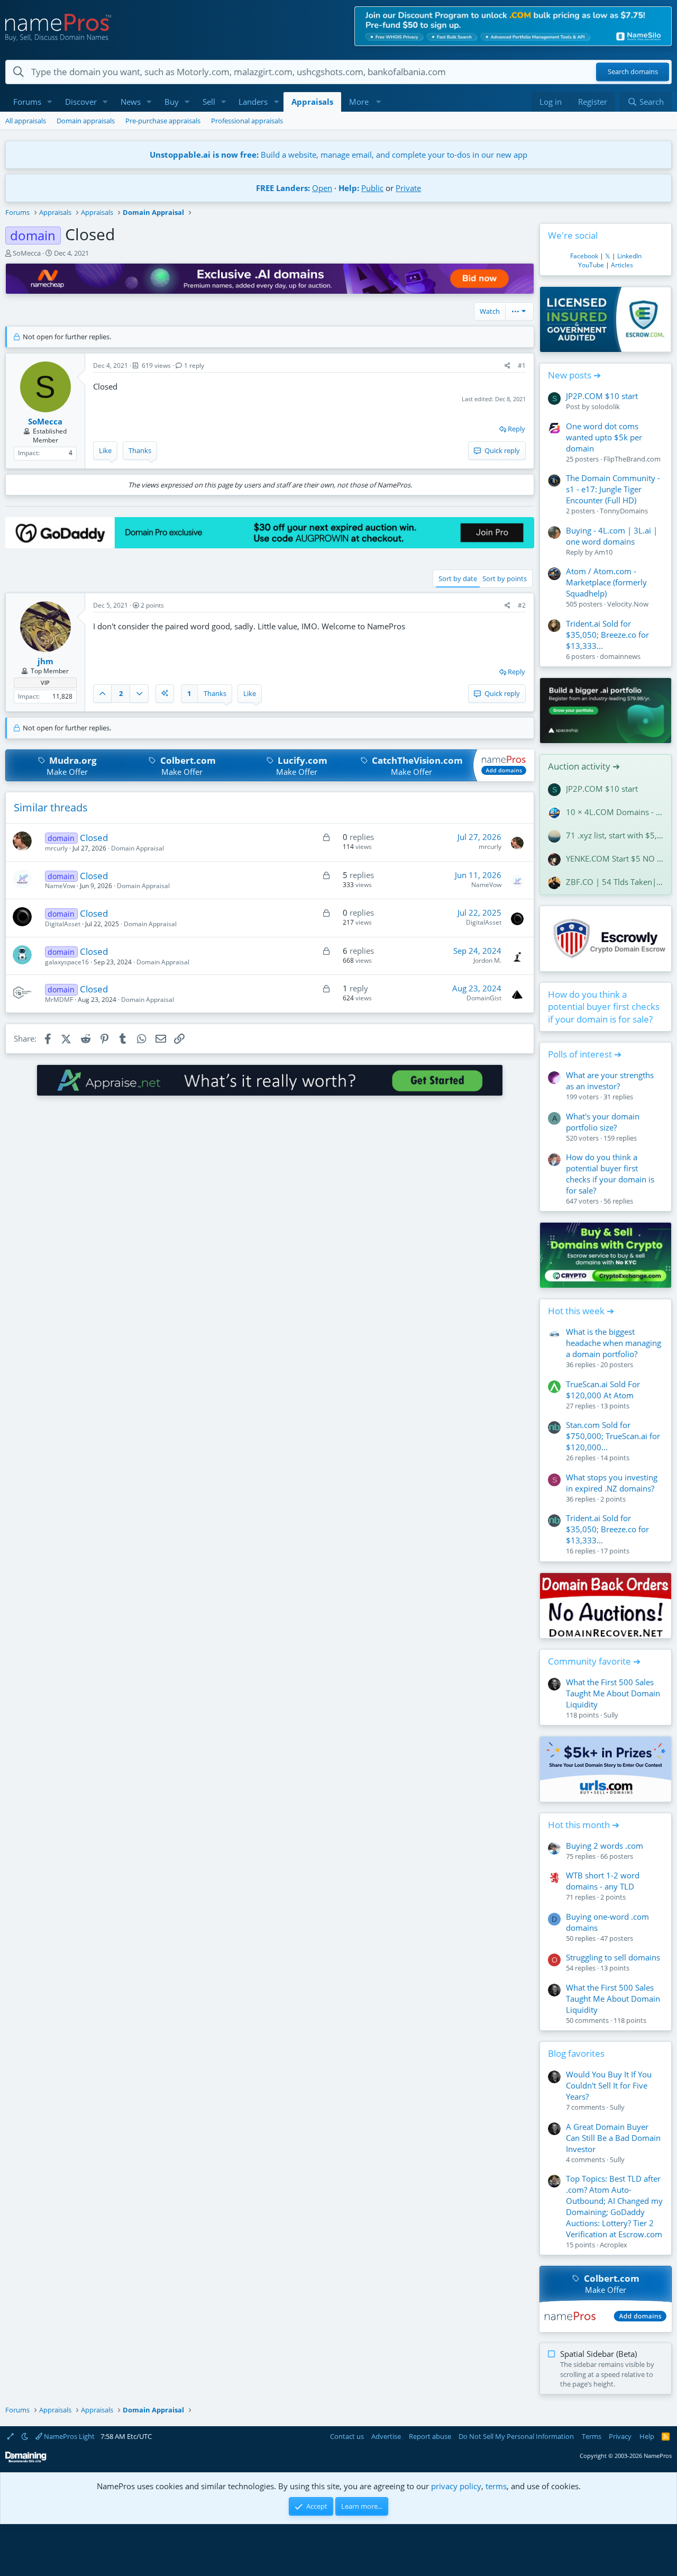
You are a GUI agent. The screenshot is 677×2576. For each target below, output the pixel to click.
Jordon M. (487, 960)
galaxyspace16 (67, 962)
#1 (522, 365)
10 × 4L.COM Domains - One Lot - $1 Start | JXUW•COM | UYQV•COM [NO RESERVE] (615, 812)
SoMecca (27, 253)
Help (647, 2436)
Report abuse (430, 2436)
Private (408, 188)
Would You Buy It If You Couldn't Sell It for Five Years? (609, 2085)
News (131, 102)
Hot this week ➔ (581, 1311)
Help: (349, 188)
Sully (611, 1715)
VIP (45, 683)
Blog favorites (576, 2053)
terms (496, 2486)
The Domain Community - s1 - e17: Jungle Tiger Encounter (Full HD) (613, 489)
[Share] (507, 366)
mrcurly (56, 848)
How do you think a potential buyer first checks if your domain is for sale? (604, 1007)
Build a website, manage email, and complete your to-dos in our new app (338, 155)
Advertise (386, 2436)
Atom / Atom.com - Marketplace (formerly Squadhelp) (606, 582)
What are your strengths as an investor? (610, 1081)
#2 (522, 605)
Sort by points (505, 579)
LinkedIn (629, 256)
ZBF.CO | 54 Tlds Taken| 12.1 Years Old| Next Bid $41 (615, 882)
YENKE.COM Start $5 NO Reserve (615, 858)
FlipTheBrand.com (632, 459)
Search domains (633, 72)
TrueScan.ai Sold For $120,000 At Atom (603, 1390)
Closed (94, 838)
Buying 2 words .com (605, 1846)
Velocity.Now (628, 604)
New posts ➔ (574, 375)
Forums (27, 102)
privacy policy (456, 2486)
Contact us (347, 2436)
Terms (592, 2436)
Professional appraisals (247, 121)
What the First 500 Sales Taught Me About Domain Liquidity (613, 1693)
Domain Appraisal (138, 848)
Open (322, 188)
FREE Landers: (283, 188)
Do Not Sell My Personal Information (516, 2436)
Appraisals (312, 102)
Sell (209, 102)
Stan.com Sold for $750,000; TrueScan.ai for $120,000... (613, 1436)
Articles (622, 265)
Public (372, 188)
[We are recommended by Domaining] (26, 2460)
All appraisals (26, 121)
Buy (172, 102)
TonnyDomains (624, 511)
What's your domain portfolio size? (603, 1122)
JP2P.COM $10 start (602, 396)
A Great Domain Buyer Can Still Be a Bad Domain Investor (613, 2138)
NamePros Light (68, 2436)
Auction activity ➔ (584, 766)
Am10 (603, 552)
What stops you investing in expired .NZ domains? (612, 1483)
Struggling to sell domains (613, 1957)
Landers (253, 102)
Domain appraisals (86, 121)
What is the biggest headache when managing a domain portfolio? (614, 1343)
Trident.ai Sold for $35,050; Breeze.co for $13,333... (607, 635)
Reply (516, 429)
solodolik (606, 406)
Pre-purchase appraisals (163, 121)
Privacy (620, 2436)
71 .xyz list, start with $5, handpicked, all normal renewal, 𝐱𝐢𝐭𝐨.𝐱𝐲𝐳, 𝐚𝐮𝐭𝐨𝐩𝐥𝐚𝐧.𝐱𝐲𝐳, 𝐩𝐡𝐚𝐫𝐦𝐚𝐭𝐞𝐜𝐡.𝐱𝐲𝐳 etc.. (615, 835)
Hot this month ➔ (584, 1825)
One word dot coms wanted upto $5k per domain (604, 437)
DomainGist (484, 998)
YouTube (591, 265)
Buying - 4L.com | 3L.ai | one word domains (612, 536)
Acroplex (614, 2245)
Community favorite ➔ (594, 1661)
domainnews (620, 656)
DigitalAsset (63, 924)
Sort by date (458, 579)
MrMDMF (59, 1000)
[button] (50, 102)
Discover (81, 102)
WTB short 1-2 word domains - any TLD (603, 1881)
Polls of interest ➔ (585, 1054)
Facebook (584, 256)
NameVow (60, 886)
